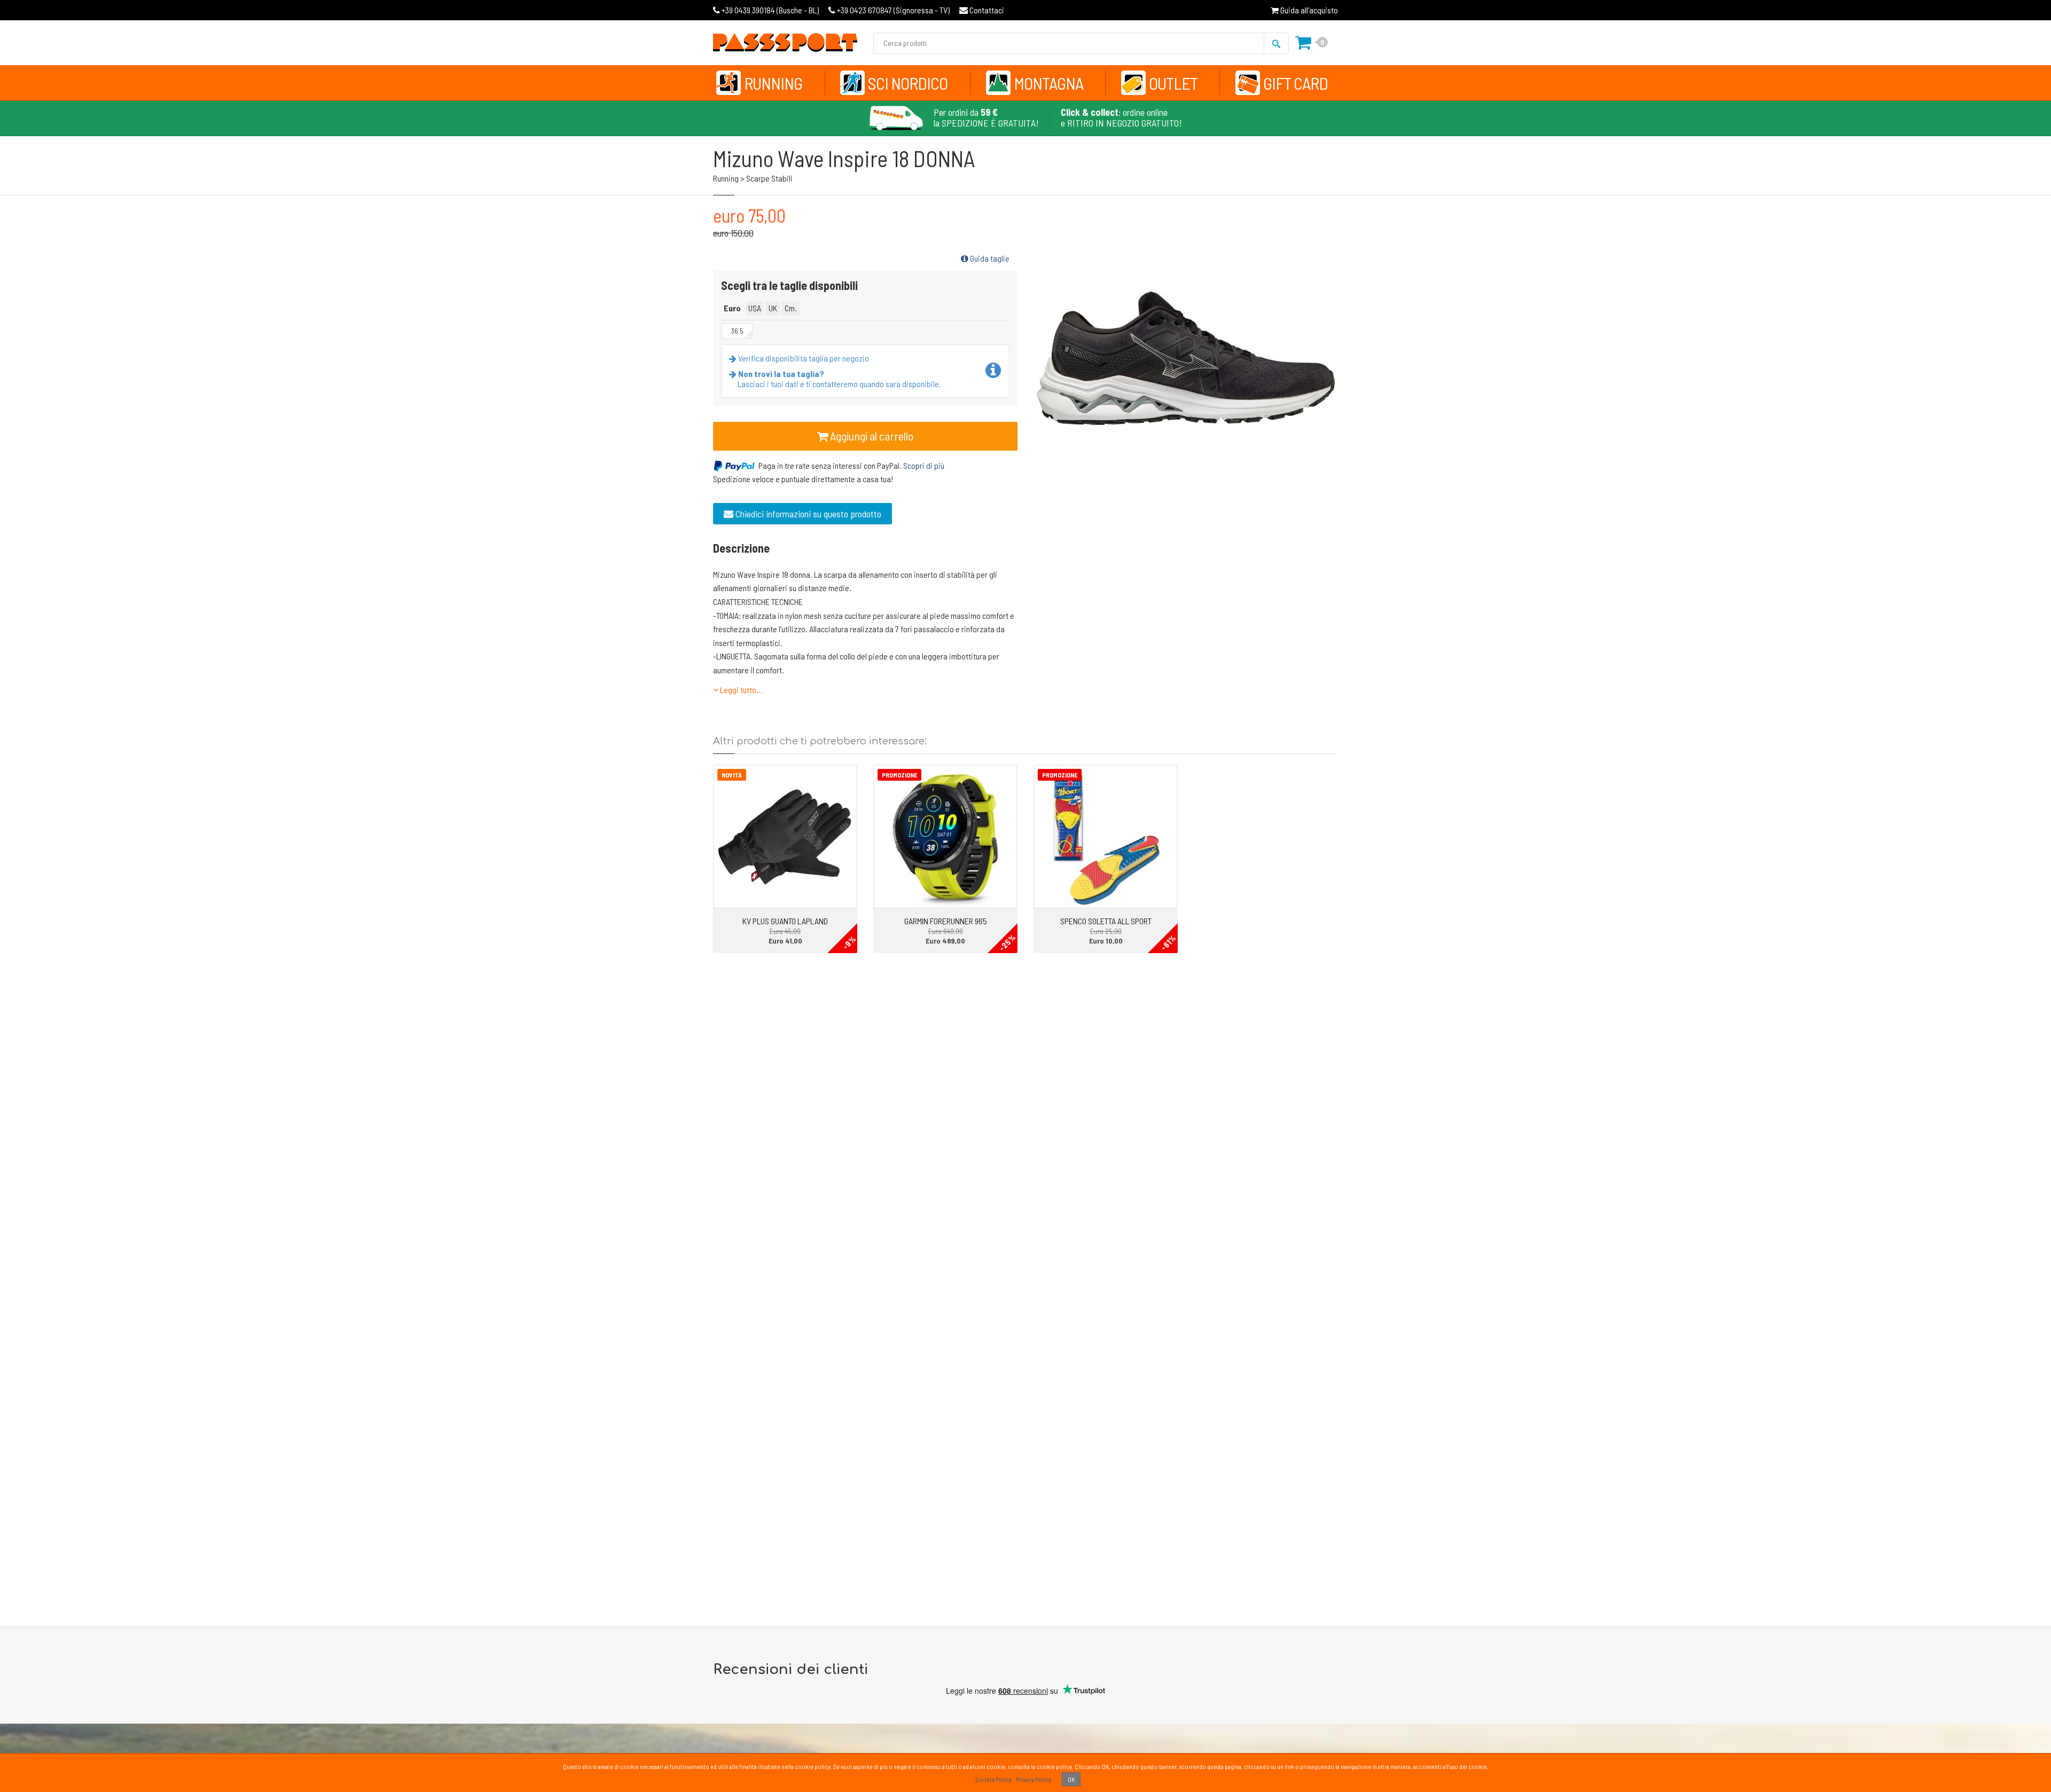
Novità (732, 775)
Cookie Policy (993, 1779)
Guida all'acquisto (1308, 10)
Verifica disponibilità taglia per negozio (803, 358)
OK (1071, 1779)
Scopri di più (924, 465)
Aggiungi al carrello (871, 436)
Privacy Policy (1034, 1779)
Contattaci (986, 10)
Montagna (1048, 83)
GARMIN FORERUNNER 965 (946, 921)
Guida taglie (989, 258)
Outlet (1173, 83)
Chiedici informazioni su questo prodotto (807, 514)
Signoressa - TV (893, 10)
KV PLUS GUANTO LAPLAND (785, 921)
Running (773, 83)
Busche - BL (770, 10)
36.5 (737, 331)
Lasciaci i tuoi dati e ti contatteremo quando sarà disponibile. (839, 379)
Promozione (899, 775)
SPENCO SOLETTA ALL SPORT (1106, 921)
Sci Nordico (908, 83)
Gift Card (1295, 83)
